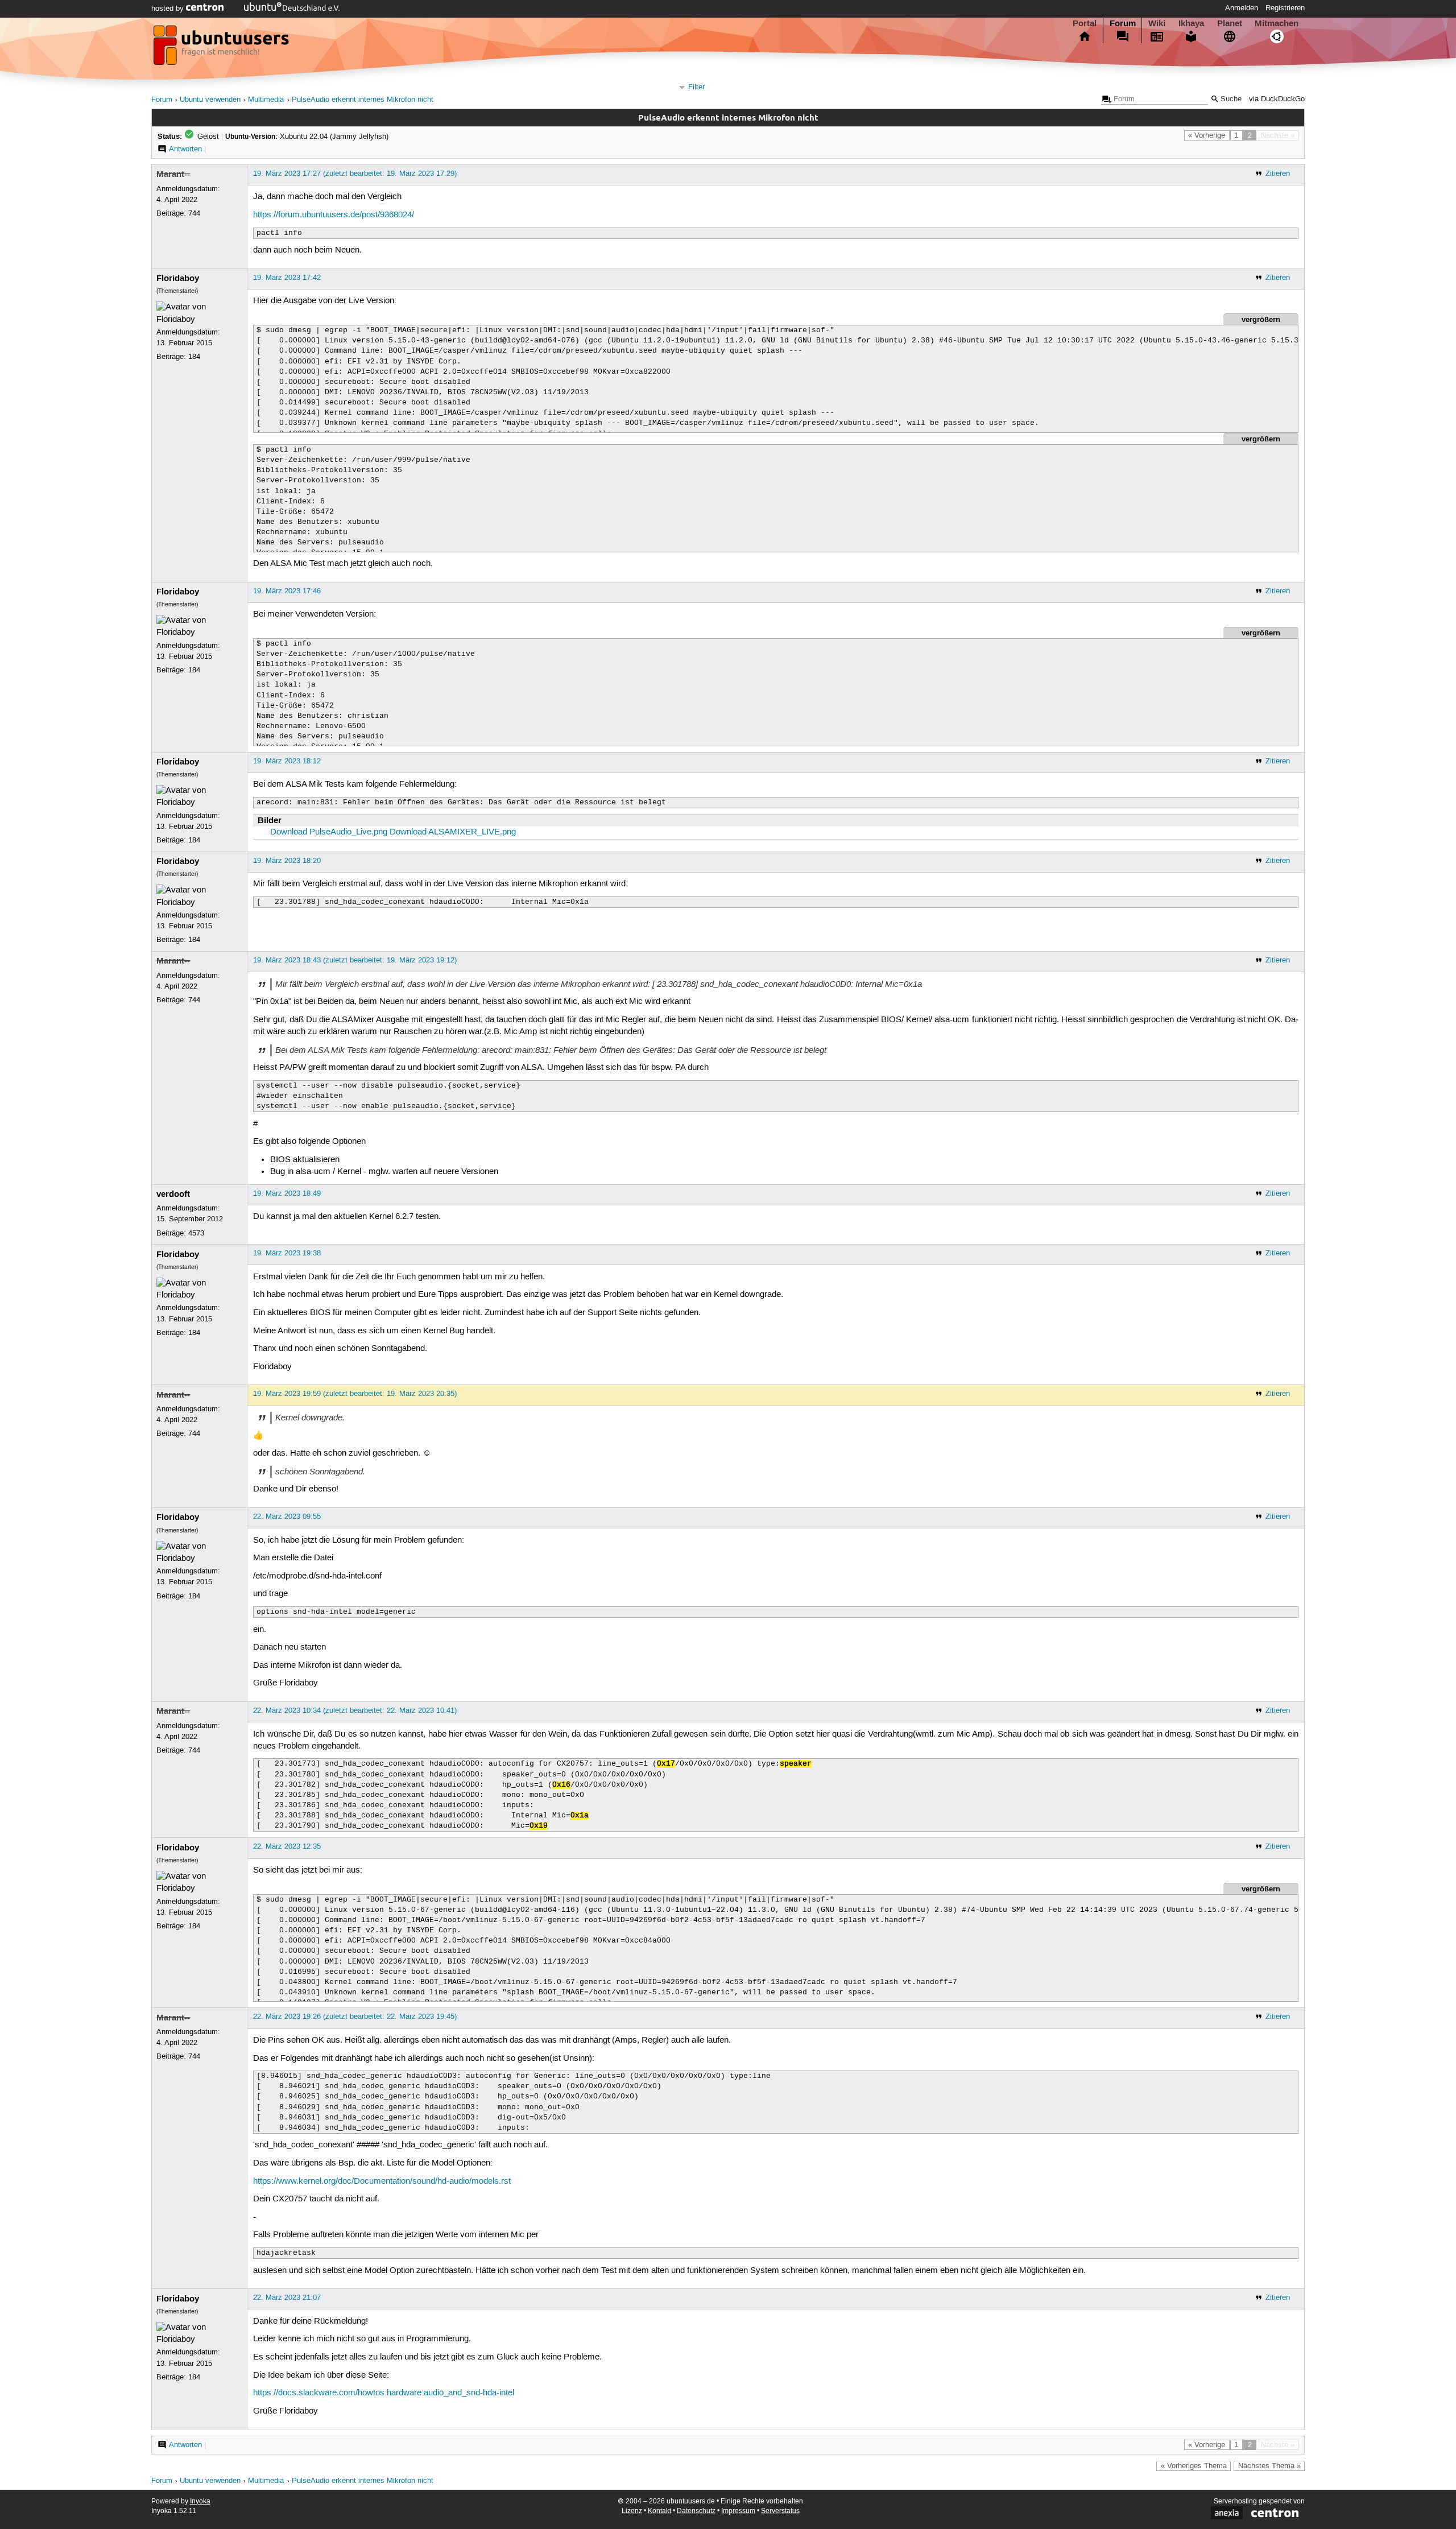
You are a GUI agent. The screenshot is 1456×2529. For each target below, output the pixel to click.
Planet (1230, 23)
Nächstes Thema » (1269, 2466)
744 (194, 213)
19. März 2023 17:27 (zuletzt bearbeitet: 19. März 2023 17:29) (355, 173)
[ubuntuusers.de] (222, 48)
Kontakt (659, 2511)
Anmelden (1242, 8)
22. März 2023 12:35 (287, 1846)
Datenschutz (696, 2511)
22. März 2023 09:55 (287, 1516)
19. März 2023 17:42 (287, 278)
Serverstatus (780, 2511)
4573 (196, 1233)
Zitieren (1278, 173)
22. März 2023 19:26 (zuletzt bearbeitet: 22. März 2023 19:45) (355, 2016)
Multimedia (266, 100)
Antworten (185, 149)
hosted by (169, 9)
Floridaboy (178, 278)
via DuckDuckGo (1277, 99)
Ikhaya (1191, 23)
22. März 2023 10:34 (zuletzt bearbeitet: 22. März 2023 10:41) (355, 1710)
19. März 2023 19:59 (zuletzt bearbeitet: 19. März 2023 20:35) (355, 1394)
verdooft (173, 1194)
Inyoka (200, 2501)
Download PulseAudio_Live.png (329, 832)
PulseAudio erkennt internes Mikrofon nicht (363, 100)
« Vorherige (1207, 135)
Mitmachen (1277, 23)
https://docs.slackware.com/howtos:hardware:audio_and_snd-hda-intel (384, 2393)
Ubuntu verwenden (210, 100)
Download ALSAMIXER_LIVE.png (453, 832)
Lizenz (632, 2511)
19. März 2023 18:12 (287, 761)
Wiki (1157, 23)
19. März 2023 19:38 (287, 1253)
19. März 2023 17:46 (287, 591)
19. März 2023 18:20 (287, 861)
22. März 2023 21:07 (287, 2297)
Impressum (738, 2511)
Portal (1085, 23)
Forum (1123, 23)
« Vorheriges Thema (1194, 2466)
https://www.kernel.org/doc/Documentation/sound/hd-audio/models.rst (382, 2181)
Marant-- (173, 174)
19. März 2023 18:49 (287, 1193)
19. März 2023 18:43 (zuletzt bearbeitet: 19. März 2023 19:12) (355, 960)
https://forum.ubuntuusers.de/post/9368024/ (334, 215)
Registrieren (1285, 8)
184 (194, 357)
